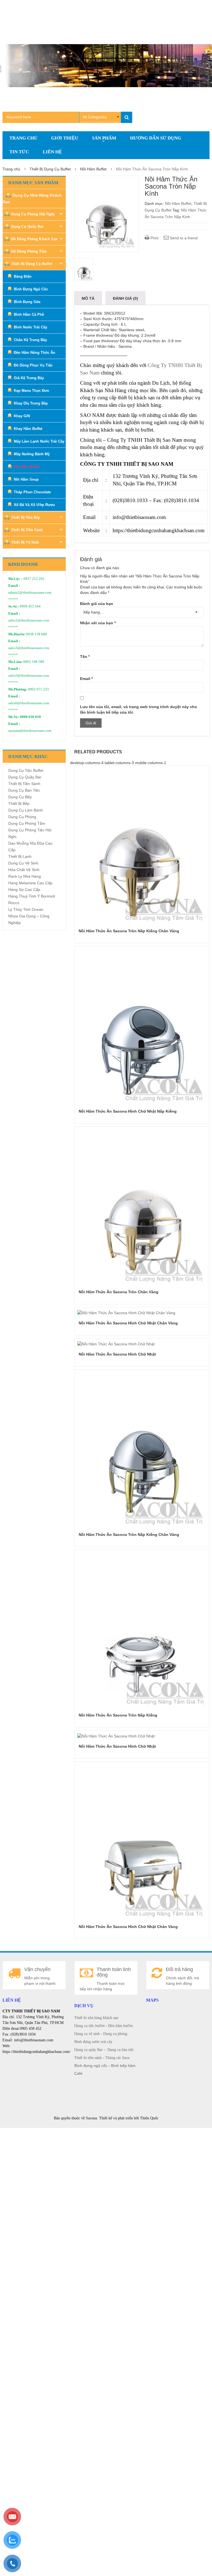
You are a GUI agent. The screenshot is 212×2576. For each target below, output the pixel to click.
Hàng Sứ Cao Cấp (24, 890)
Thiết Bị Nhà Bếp (26, 517)
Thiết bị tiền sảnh (88, 2058)
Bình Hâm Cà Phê (29, 314)
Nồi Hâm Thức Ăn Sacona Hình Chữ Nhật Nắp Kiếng (128, 1111)
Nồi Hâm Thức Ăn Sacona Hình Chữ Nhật (117, 1354)
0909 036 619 (30, 717)
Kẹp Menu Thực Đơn (31, 391)
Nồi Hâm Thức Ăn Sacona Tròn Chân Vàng (119, 1292)
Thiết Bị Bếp (19, 804)
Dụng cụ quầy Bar (88, 2050)
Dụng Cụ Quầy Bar (27, 227)
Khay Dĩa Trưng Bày (31, 403)
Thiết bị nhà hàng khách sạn (96, 2018)
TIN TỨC (19, 152)
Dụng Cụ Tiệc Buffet (26, 770)
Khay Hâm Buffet (28, 429)
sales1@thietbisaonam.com (29, 620)
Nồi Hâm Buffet (93, 169)
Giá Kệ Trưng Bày (29, 378)
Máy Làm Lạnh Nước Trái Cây (39, 441)
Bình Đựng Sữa (27, 302)
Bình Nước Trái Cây (31, 327)
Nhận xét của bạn (98, 623)
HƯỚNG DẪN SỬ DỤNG (156, 138)
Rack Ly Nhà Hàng (25, 876)
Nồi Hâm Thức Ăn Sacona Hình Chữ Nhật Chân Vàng (128, 1323)
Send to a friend (183, 238)
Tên (85, 657)
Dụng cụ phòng (115, 2034)
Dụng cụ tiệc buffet (89, 2026)
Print (154, 238)
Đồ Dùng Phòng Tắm (29, 251)
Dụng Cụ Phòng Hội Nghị (33, 214)
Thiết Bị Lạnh (20, 856)
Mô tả (88, 298)
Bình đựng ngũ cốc (91, 2066)
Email (86, 679)
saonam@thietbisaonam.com (30, 731)
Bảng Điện (23, 276)
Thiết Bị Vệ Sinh (25, 542)
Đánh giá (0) (125, 298)
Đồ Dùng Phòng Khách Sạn (34, 239)
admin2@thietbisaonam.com (30, 593)
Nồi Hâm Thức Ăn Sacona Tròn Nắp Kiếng (118, 1715)
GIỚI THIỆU (65, 138)
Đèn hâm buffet (120, 2026)
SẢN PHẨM (104, 138)
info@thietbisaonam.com (139, 517)
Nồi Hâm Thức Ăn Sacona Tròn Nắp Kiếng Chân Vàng (129, 931)
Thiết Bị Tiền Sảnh (27, 530)
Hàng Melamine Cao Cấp (30, 883)
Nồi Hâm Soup (26, 479)
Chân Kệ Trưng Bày (30, 340)
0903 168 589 (34, 662)
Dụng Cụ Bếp (20, 797)
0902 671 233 (38, 689)
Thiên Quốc (149, 2118)
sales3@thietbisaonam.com (29, 648)
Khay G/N (22, 416)
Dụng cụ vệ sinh (87, 2034)
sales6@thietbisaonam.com (29, 703)
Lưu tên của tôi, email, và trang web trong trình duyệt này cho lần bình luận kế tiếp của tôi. (139, 709)
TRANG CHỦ (23, 138)
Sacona (91, 2118)
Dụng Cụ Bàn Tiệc (24, 790)
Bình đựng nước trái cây (93, 2042)
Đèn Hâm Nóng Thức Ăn (35, 353)
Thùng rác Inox (117, 2058)
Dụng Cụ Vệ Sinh (23, 863)
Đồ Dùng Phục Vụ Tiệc (33, 365)
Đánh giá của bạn (97, 604)
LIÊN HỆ (52, 152)
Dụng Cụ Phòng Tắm (27, 823)
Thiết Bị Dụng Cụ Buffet (50, 169)
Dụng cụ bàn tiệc (121, 2050)
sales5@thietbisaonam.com (29, 676)
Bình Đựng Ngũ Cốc (31, 289)
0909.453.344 (30, 606)
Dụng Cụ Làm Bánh (26, 810)
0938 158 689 (36, 634)
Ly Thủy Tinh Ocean (26, 909)
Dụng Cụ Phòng (22, 817)
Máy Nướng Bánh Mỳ (32, 454)
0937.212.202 (34, 579)
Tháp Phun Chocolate (32, 492)
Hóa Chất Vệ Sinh (24, 870)
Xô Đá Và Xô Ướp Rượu (34, 505)
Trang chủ (11, 169)
